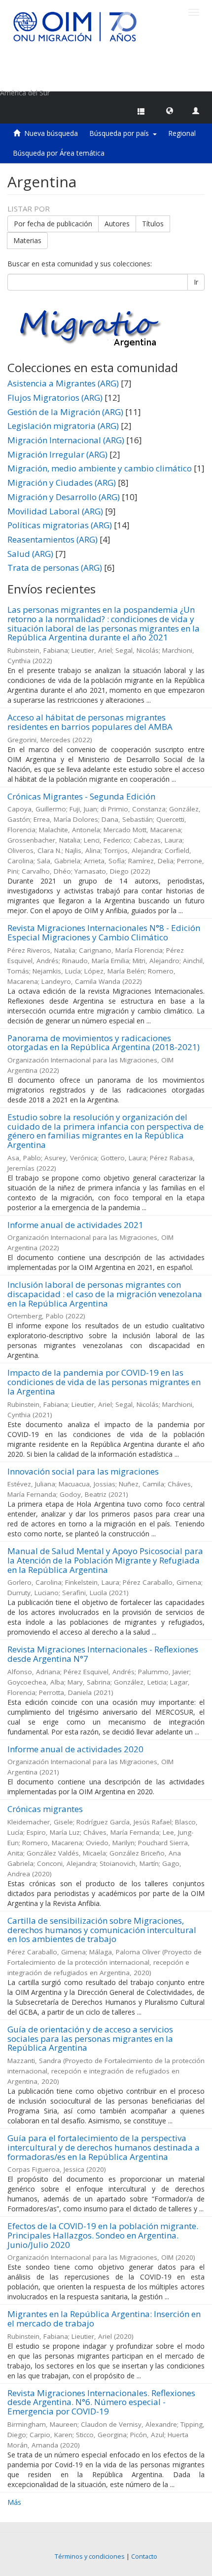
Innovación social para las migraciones (83, 1471)
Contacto (144, 2556)
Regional (182, 133)
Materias (27, 240)
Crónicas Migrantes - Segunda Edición (81, 796)
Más (14, 2502)
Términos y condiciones (90, 2556)
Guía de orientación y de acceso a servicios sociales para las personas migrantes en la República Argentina (90, 2038)
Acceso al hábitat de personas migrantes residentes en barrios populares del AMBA (90, 722)
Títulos (153, 224)
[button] (170, 110)
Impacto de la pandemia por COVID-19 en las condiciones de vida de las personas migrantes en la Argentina (104, 1382)
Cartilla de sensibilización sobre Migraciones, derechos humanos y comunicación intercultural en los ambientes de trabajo (102, 1930)
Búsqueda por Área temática (59, 153)
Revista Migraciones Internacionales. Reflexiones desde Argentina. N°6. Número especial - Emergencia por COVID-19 (101, 2402)
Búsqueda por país (121, 133)
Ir (196, 282)
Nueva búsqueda (51, 133)
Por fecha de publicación (53, 224)
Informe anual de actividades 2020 (75, 1749)
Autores (117, 224)
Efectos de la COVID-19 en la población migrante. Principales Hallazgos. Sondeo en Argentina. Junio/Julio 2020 (103, 2235)
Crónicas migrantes (45, 1809)
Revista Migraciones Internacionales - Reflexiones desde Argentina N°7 (103, 1654)
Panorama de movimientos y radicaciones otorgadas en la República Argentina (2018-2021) (104, 1043)
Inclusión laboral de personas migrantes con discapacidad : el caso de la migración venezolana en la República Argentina (105, 1294)
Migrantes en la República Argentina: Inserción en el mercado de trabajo (104, 2319)
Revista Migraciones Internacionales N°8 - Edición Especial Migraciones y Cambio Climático (104, 932)
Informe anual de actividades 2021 (75, 1225)
